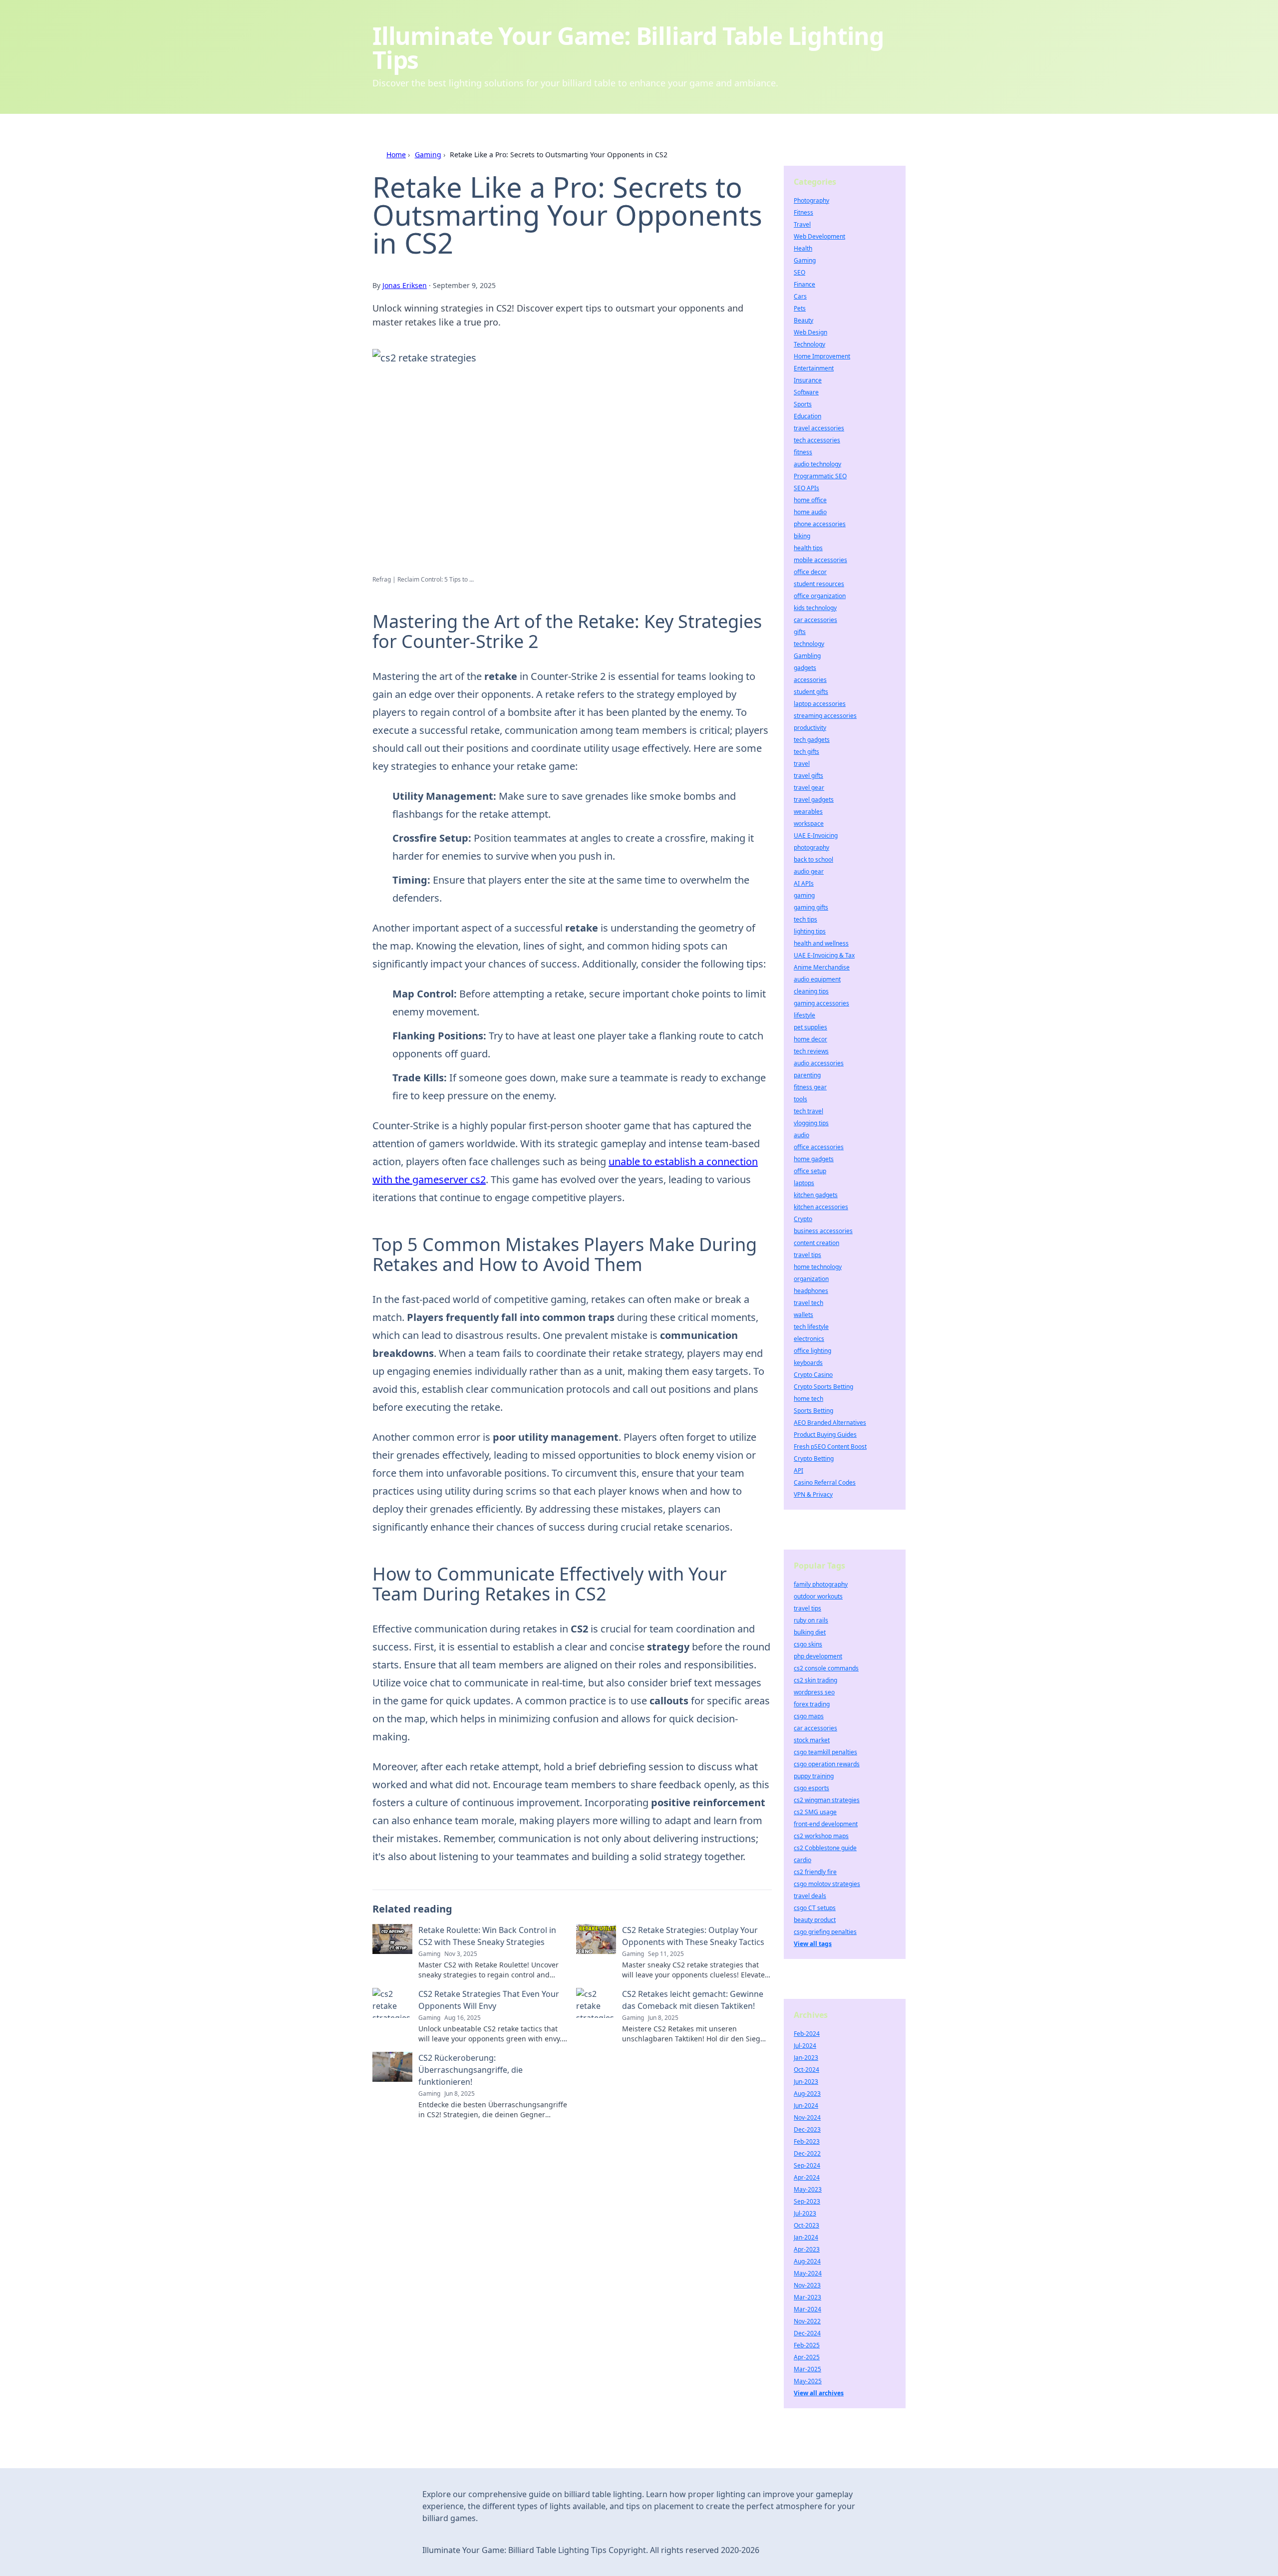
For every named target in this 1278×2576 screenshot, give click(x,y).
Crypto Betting (814, 1458)
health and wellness (821, 943)
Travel (802, 224)
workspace (809, 823)
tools (800, 1099)
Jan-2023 (806, 2058)
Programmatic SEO (820, 476)
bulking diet (810, 1632)
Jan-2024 (806, 2237)
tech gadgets (812, 740)
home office (810, 500)
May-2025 (808, 2381)
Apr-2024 (807, 2177)
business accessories (823, 1231)
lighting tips (810, 931)
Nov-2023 (807, 2285)
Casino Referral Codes (825, 1482)
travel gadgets (814, 800)
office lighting (812, 1351)
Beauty (803, 320)
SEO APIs (806, 488)
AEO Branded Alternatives (830, 1423)
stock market (812, 1740)
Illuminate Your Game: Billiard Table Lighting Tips (628, 48)
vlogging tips (811, 1123)
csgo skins (808, 1644)
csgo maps (809, 1716)
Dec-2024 (807, 2333)
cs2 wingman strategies (827, 1800)
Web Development (819, 236)
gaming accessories (821, 1003)
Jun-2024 (806, 2105)
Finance (804, 284)
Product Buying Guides (825, 1435)
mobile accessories (820, 560)
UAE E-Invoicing (816, 835)
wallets (803, 1315)
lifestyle (804, 1015)
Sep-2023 (807, 2201)
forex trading (812, 1704)
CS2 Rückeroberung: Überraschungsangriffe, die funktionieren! (471, 2070)
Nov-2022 (807, 2321)
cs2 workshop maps (821, 1836)
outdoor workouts (818, 1596)
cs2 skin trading (815, 1680)
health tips (808, 548)
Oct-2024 (806, 2070)
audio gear (809, 871)
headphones (811, 1291)
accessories (810, 680)
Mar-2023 (807, 2297)
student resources (819, 584)
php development (818, 1656)
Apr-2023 (807, 2249)
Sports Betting (813, 1411)
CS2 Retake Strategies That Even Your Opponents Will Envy (489, 2000)
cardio (802, 1860)
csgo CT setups (815, 1908)
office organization (820, 596)
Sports (803, 404)
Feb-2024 (807, 2034)
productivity (810, 728)
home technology (818, 1267)
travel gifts (808, 776)
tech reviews (811, 1051)
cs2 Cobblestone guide (825, 1848)
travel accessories (819, 428)
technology (809, 644)
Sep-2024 (807, 2165)
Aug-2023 (807, 2093)
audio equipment (817, 979)
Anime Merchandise (822, 967)
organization (811, 1279)
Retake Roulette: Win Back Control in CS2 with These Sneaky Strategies (487, 1936)
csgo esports (811, 1788)
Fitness (803, 212)
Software (806, 392)
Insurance (808, 380)
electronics (809, 1339)
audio (801, 1135)
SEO (799, 272)
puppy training (814, 1776)
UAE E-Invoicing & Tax (824, 955)
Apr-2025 (807, 2357)
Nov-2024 (807, 2117)
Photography (811, 200)
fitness (803, 452)
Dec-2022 (807, 2153)
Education (807, 416)
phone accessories (820, 524)
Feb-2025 (807, 2345)
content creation (816, 1243)
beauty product (815, 1920)
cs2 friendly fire (815, 1872)
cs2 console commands (826, 1668)
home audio (810, 512)
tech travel (808, 1111)
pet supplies (810, 1027)
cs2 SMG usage (815, 1812)
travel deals (810, 1896)
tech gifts (806, 752)
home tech (808, 1399)
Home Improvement (822, 356)
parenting (807, 1075)
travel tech (808, 1303)
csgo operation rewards (827, 1764)
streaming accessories (825, 716)
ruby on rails (811, 1620)
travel (802, 764)
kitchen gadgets (816, 1195)
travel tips (807, 1255)
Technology (809, 344)
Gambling (807, 656)
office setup (810, 1171)
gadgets (805, 668)
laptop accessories (820, 704)
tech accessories (817, 440)
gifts (800, 632)
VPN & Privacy (813, 1494)
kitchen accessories (821, 1207)
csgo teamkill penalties (825, 1752)
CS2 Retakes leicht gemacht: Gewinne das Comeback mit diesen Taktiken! (693, 2000)
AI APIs (804, 883)
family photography (821, 1584)
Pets (800, 308)
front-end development (826, 1824)
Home (396, 155)
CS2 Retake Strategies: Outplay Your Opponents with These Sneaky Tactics (693, 1936)
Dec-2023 (807, 2129)
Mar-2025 (807, 2369)
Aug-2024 (807, 2261)
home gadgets (814, 1159)
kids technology (815, 608)
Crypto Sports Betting (823, 1387)
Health (803, 248)
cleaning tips (811, 991)
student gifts (811, 692)
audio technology (817, 464)
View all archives (819, 2393)
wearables (808, 811)
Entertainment (814, 368)
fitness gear (810, 1087)
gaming (804, 895)
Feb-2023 (807, 2141)
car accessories (815, 620)
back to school (813, 859)
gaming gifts (811, 907)
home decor (810, 1039)
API (799, 1470)
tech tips (805, 919)
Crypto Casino (813, 1375)
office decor (810, 572)
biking (802, 536)
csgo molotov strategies (827, 1884)
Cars (800, 296)
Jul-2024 (805, 2046)
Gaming (428, 155)
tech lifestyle (811, 1327)
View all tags (813, 1944)
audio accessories (819, 1063)
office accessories (819, 1147)
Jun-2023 (806, 2082)
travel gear (809, 788)
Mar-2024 (807, 2309)
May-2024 (808, 2273)
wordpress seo (814, 1692)
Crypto (803, 1219)
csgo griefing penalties (825, 1932)
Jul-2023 (805, 2213)
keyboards (808, 1363)
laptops (804, 1183)
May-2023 (808, 2189)
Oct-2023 (806, 2225)
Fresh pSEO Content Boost (830, 1447)
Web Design (810, 332)
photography (811, 847)
